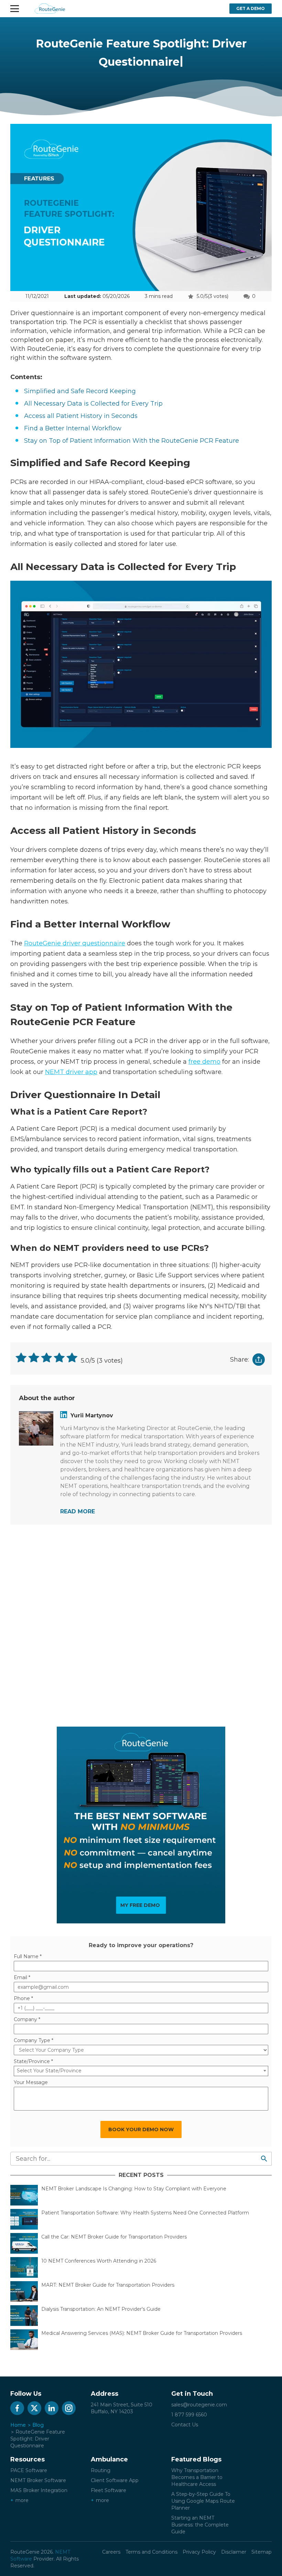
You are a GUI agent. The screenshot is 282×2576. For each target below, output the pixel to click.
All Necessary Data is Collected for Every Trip (94, 404)
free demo (204, 1062)
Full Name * (28, 1956)
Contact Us (185, 2425)
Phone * (23, 1998)
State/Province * (33, 2061)
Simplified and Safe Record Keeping (81, 391)
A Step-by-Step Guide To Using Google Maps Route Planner (203, 2501)
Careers (111, 2552)
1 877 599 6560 (189, 2415)
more (22, 2500)
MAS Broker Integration (39, 2490)
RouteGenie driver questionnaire (75, 943)
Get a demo (251, 8)
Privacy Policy (199, 2552)
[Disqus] (141, 1624)
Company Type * (34, 2040)
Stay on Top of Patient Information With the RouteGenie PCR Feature (132, 441)
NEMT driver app (71, 1072)
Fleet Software (109, 2490)
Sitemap (262, 2552)
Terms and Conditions (151, 2552)
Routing (101, 2470)
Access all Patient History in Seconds (81, 416)
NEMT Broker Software (38, 2480)
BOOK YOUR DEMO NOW (141, 2129)
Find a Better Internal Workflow (73, 428)
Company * (27, 2019)
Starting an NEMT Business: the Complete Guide (200, 2525)
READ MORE (78, 1511)
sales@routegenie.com (199, 2405)
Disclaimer (234, 2552)
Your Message (31, 2082)
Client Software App (115, 2480)
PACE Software (29, 2470)
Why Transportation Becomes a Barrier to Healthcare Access (197, 2477)
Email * (22, 1977)
